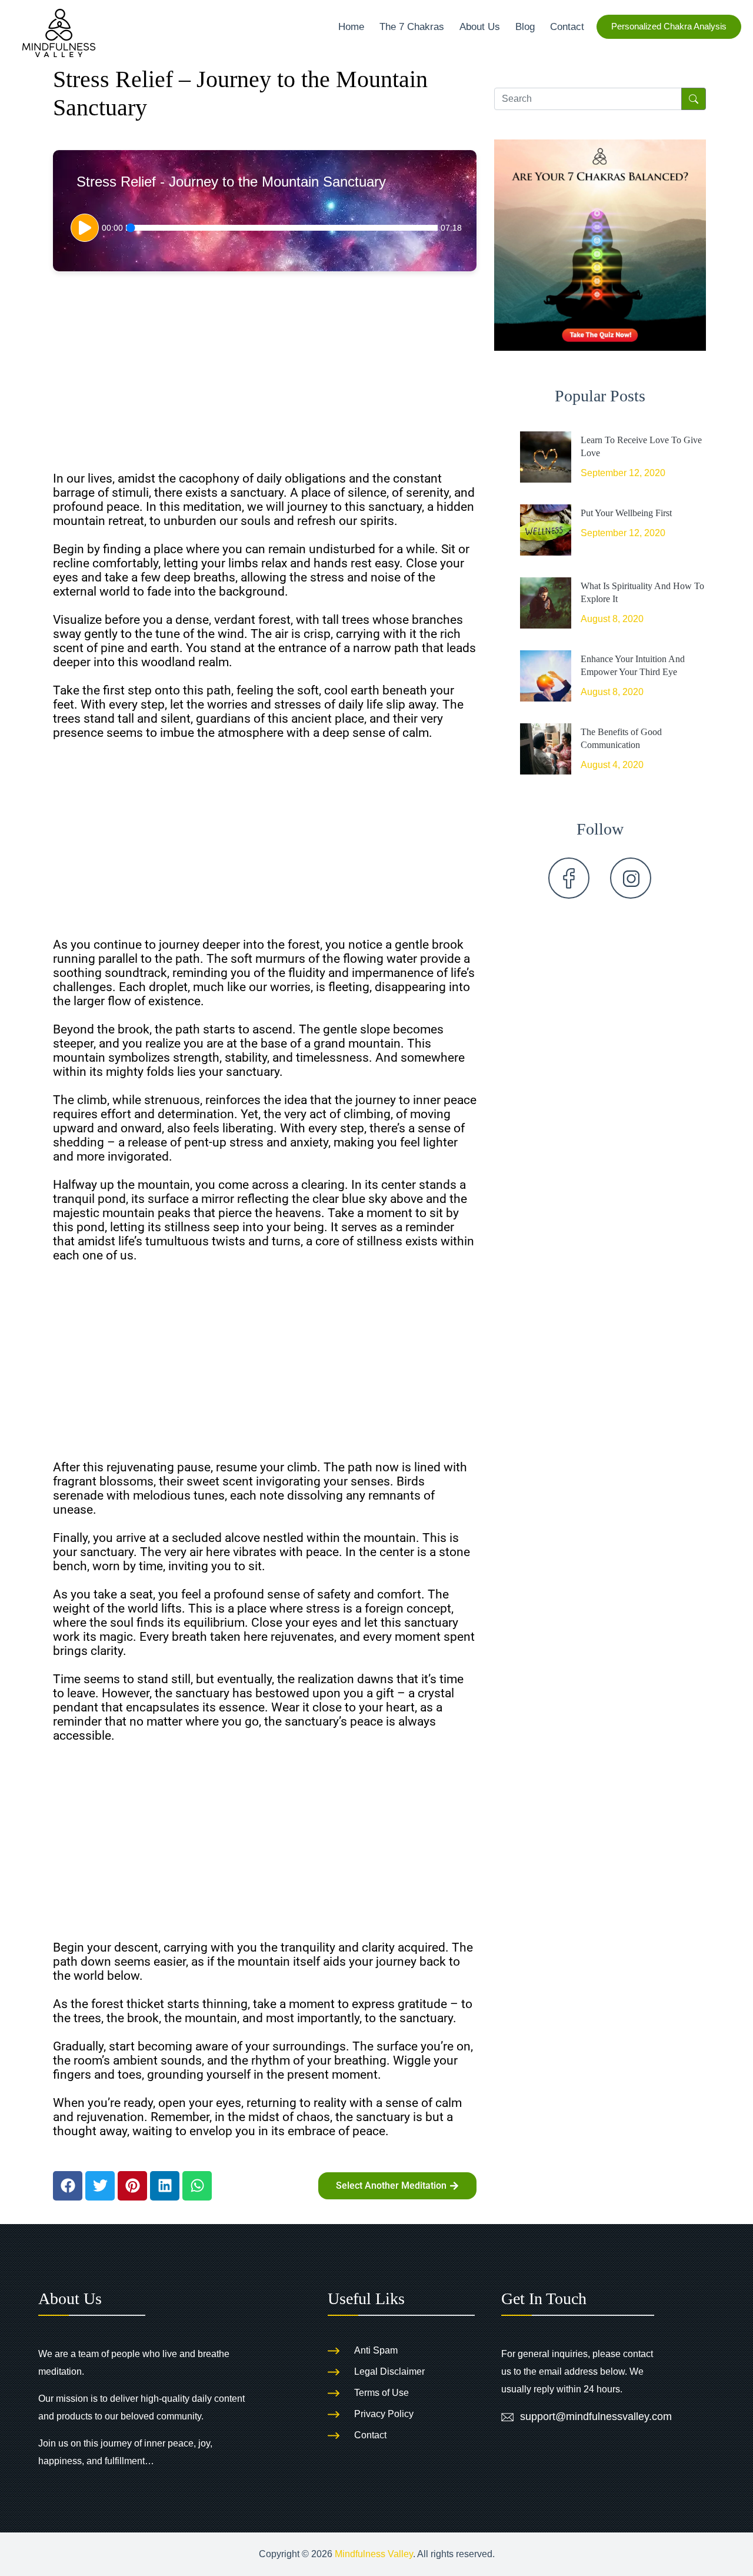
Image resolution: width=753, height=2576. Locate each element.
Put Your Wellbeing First (626, 513)
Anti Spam (376, 2350)
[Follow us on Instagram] (631, 878)
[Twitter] (100, 2186)
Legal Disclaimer (389, 2371)
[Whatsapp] (197, 2186)
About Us (480, 26)
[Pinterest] (132, 2186)
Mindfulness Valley (374, 2554)
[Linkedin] (165, 2186)
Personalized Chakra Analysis (669, 26)
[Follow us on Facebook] (569, 878)
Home (351, 26)
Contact (567, 26)
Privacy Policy (384, 2414)
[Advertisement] (265, 377)
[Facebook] (68, 2186)
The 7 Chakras (412, 26)
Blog (525, 26)
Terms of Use (382, 2393)
